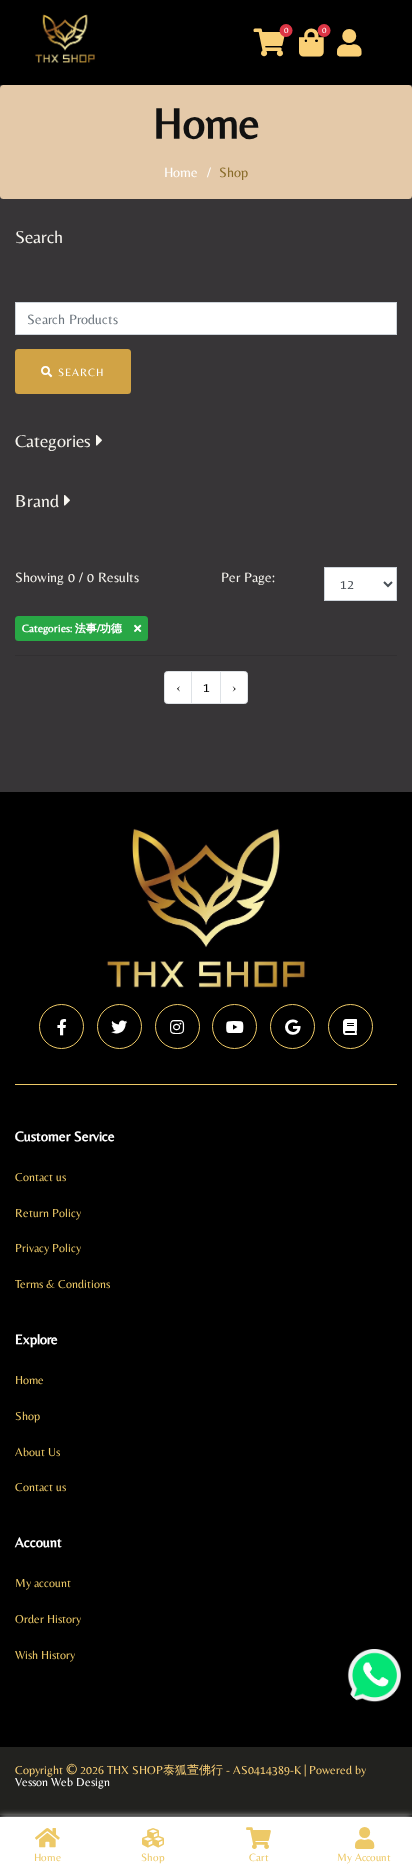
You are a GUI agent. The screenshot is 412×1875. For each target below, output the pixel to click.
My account (43, 1583)
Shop (27, 1416)
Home (29, 1380)
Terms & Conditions (62, 1284)
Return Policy (48, 1213)
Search (78, 372)
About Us (37, 1452)
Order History (48, 1619)
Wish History (45, 1655)
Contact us (40, 1177)
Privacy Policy (48, 1248)
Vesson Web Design (62, 1782)
